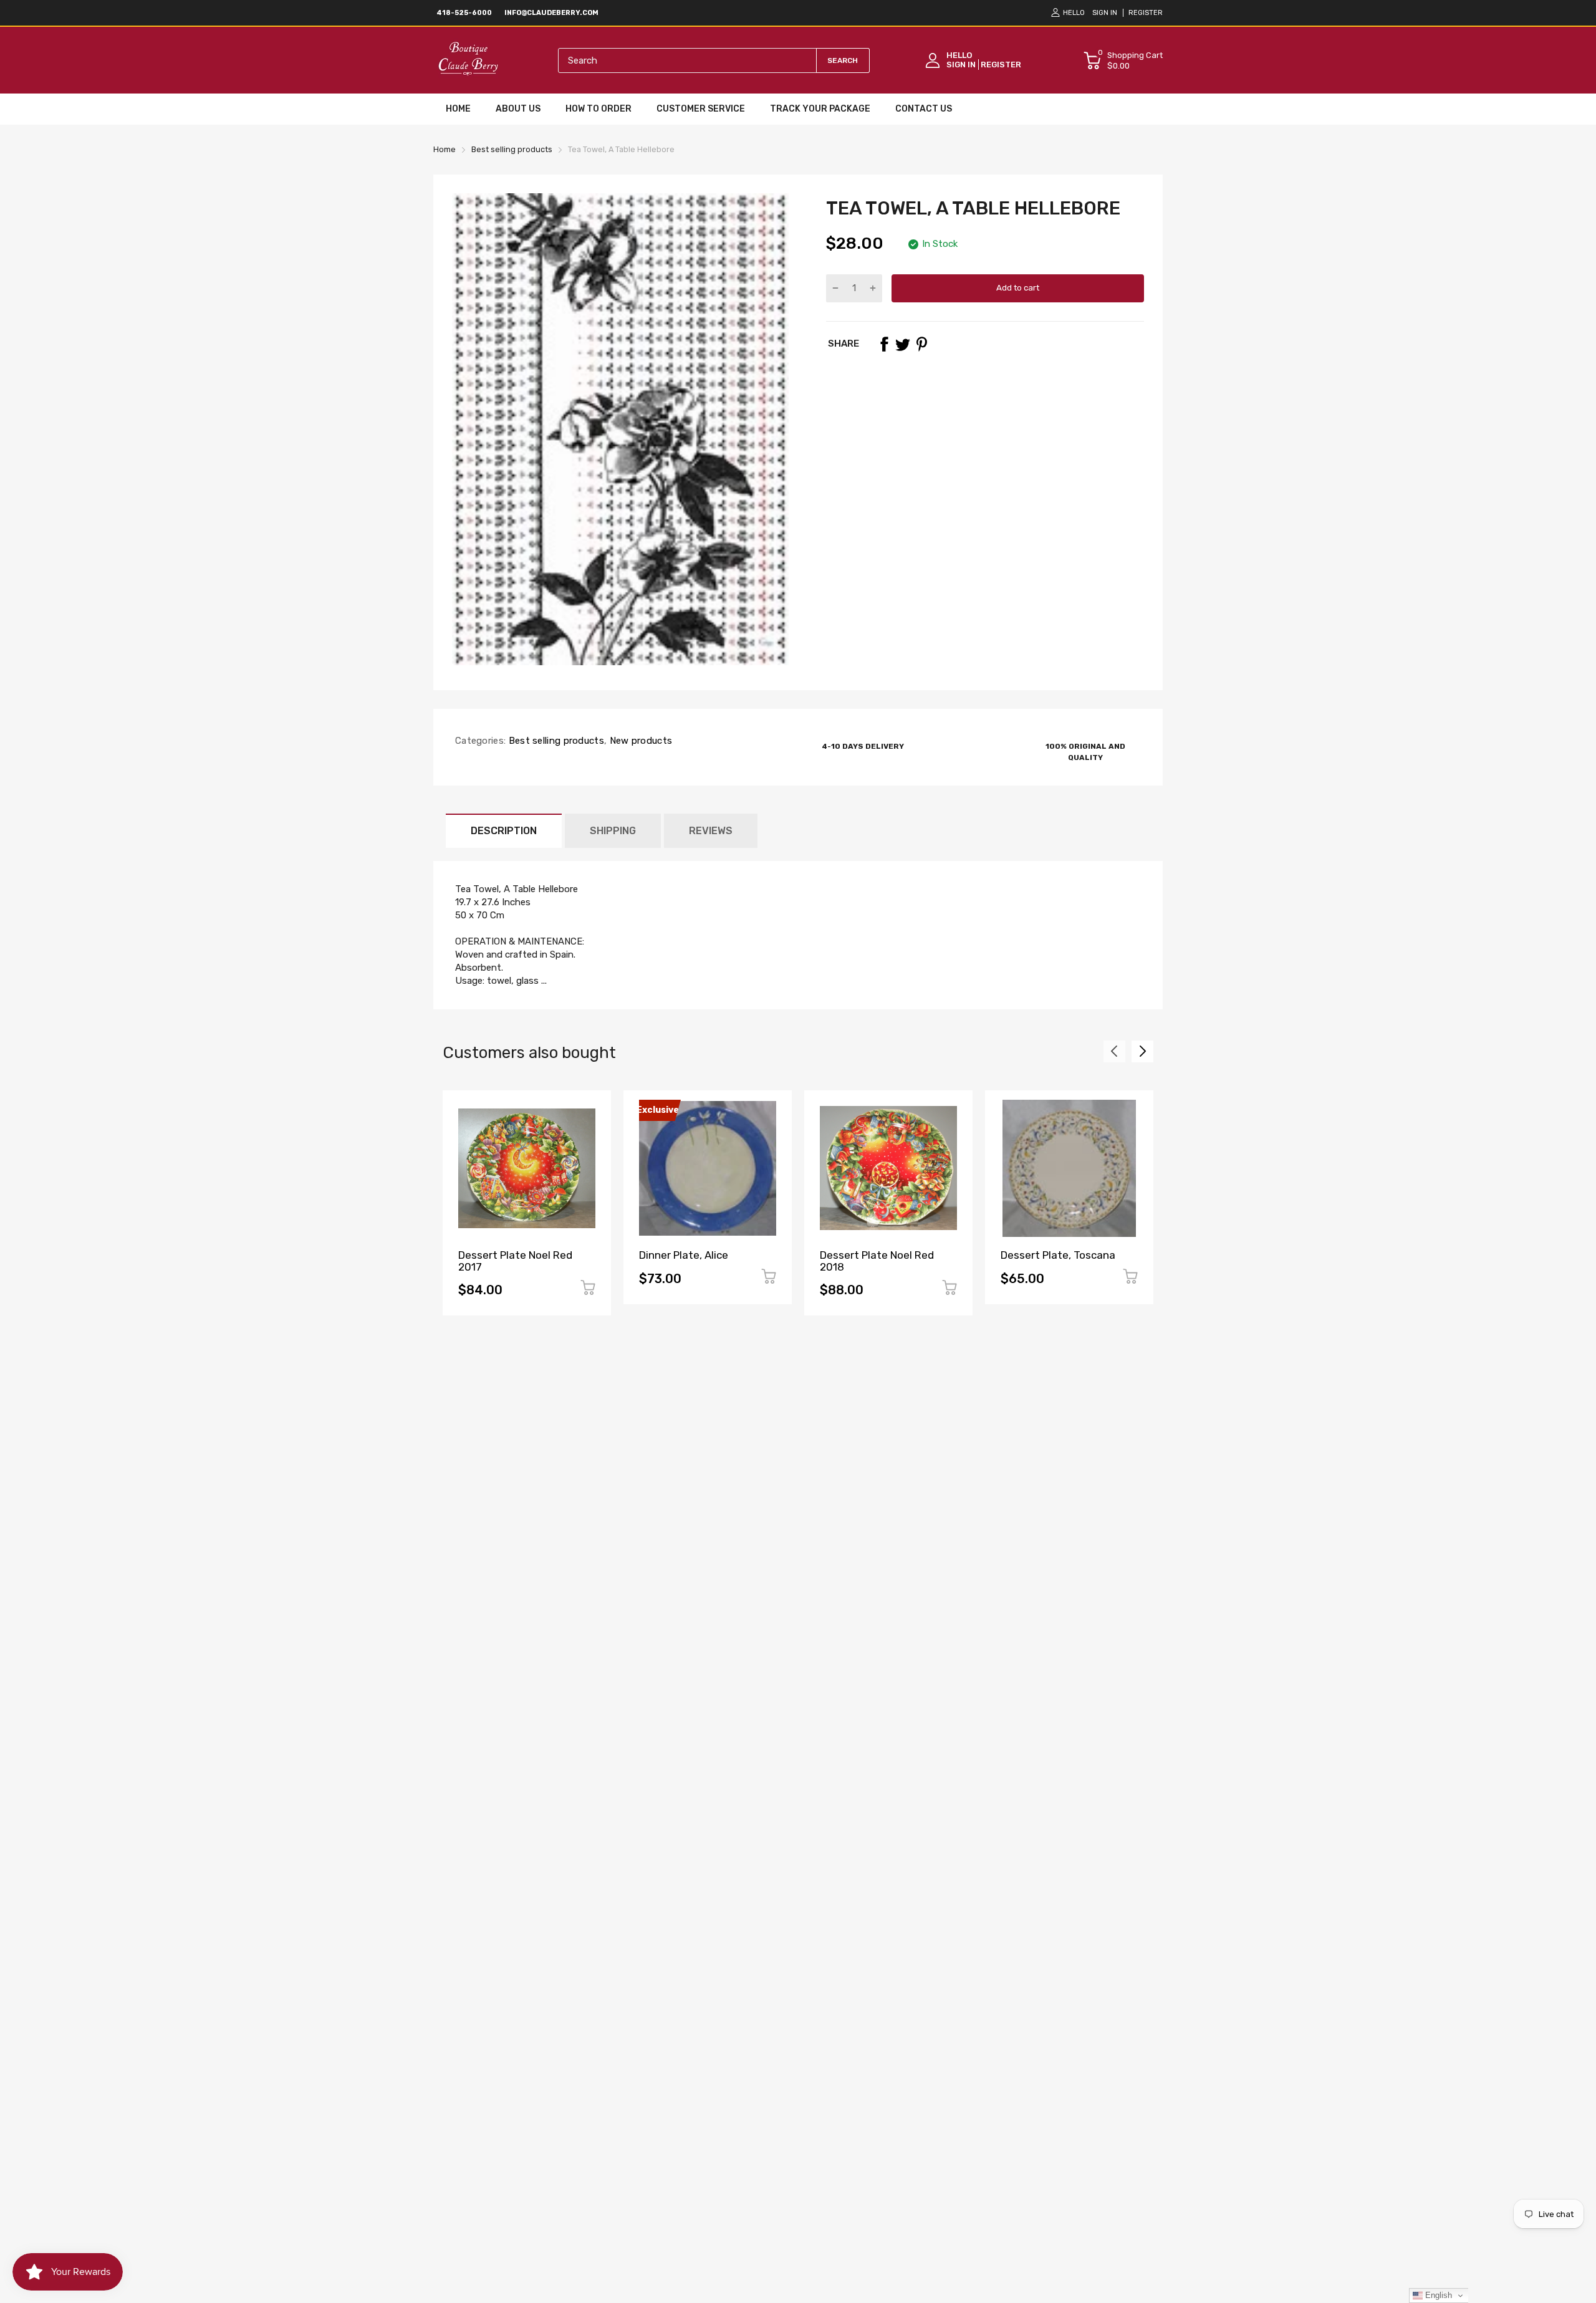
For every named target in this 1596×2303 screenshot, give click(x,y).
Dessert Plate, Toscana (1058, 1255)
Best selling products (555, 741)
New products (639, 741)
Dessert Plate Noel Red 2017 (515, 1261)
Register (1146, 13)
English (1437, 2295)
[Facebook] (884, 344)
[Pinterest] (921, 344)
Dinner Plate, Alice (684, 1255)
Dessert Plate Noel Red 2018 (877, 1261)
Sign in (1105, 13)
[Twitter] (903, 344)
